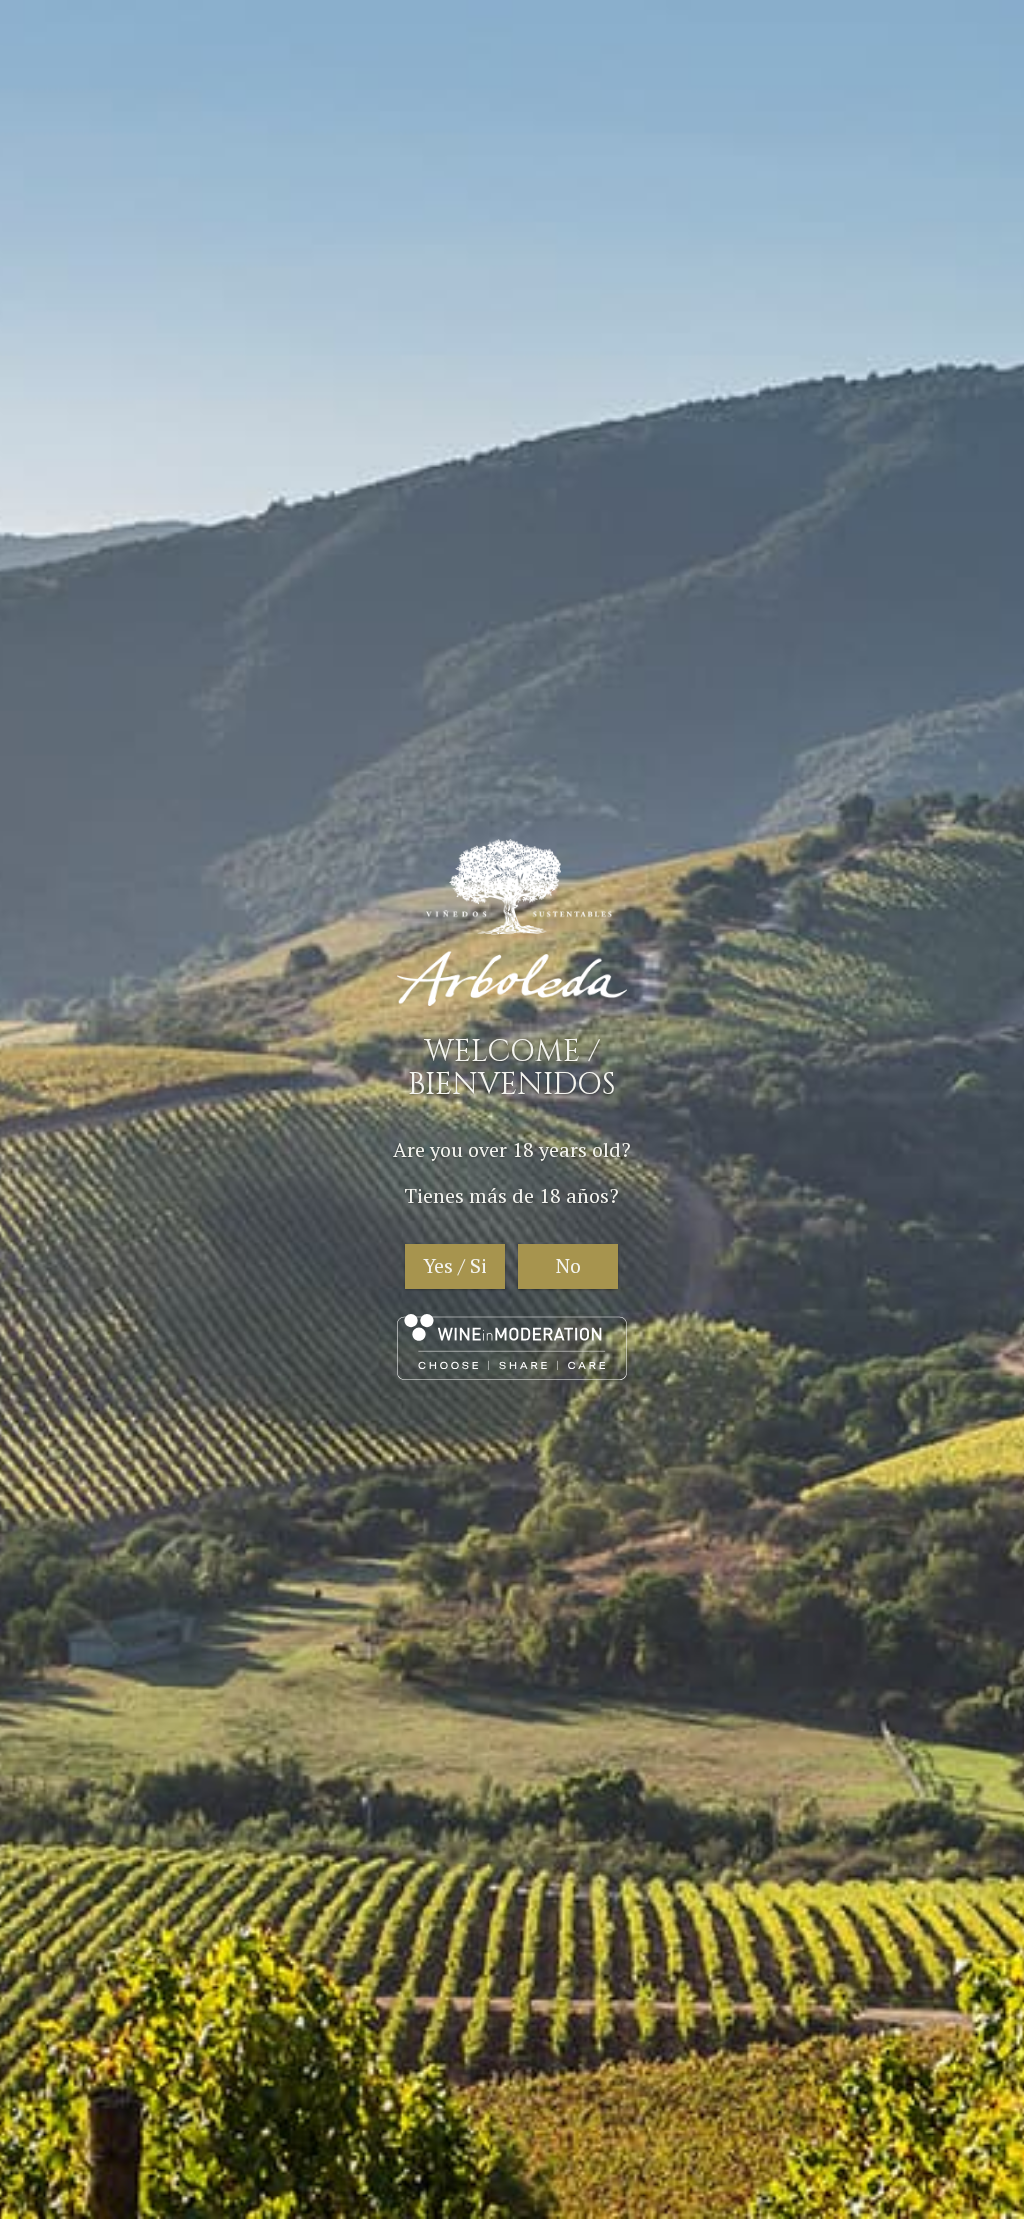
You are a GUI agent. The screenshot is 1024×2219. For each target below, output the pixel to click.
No (568, 1265)
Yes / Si (455, 1265)
